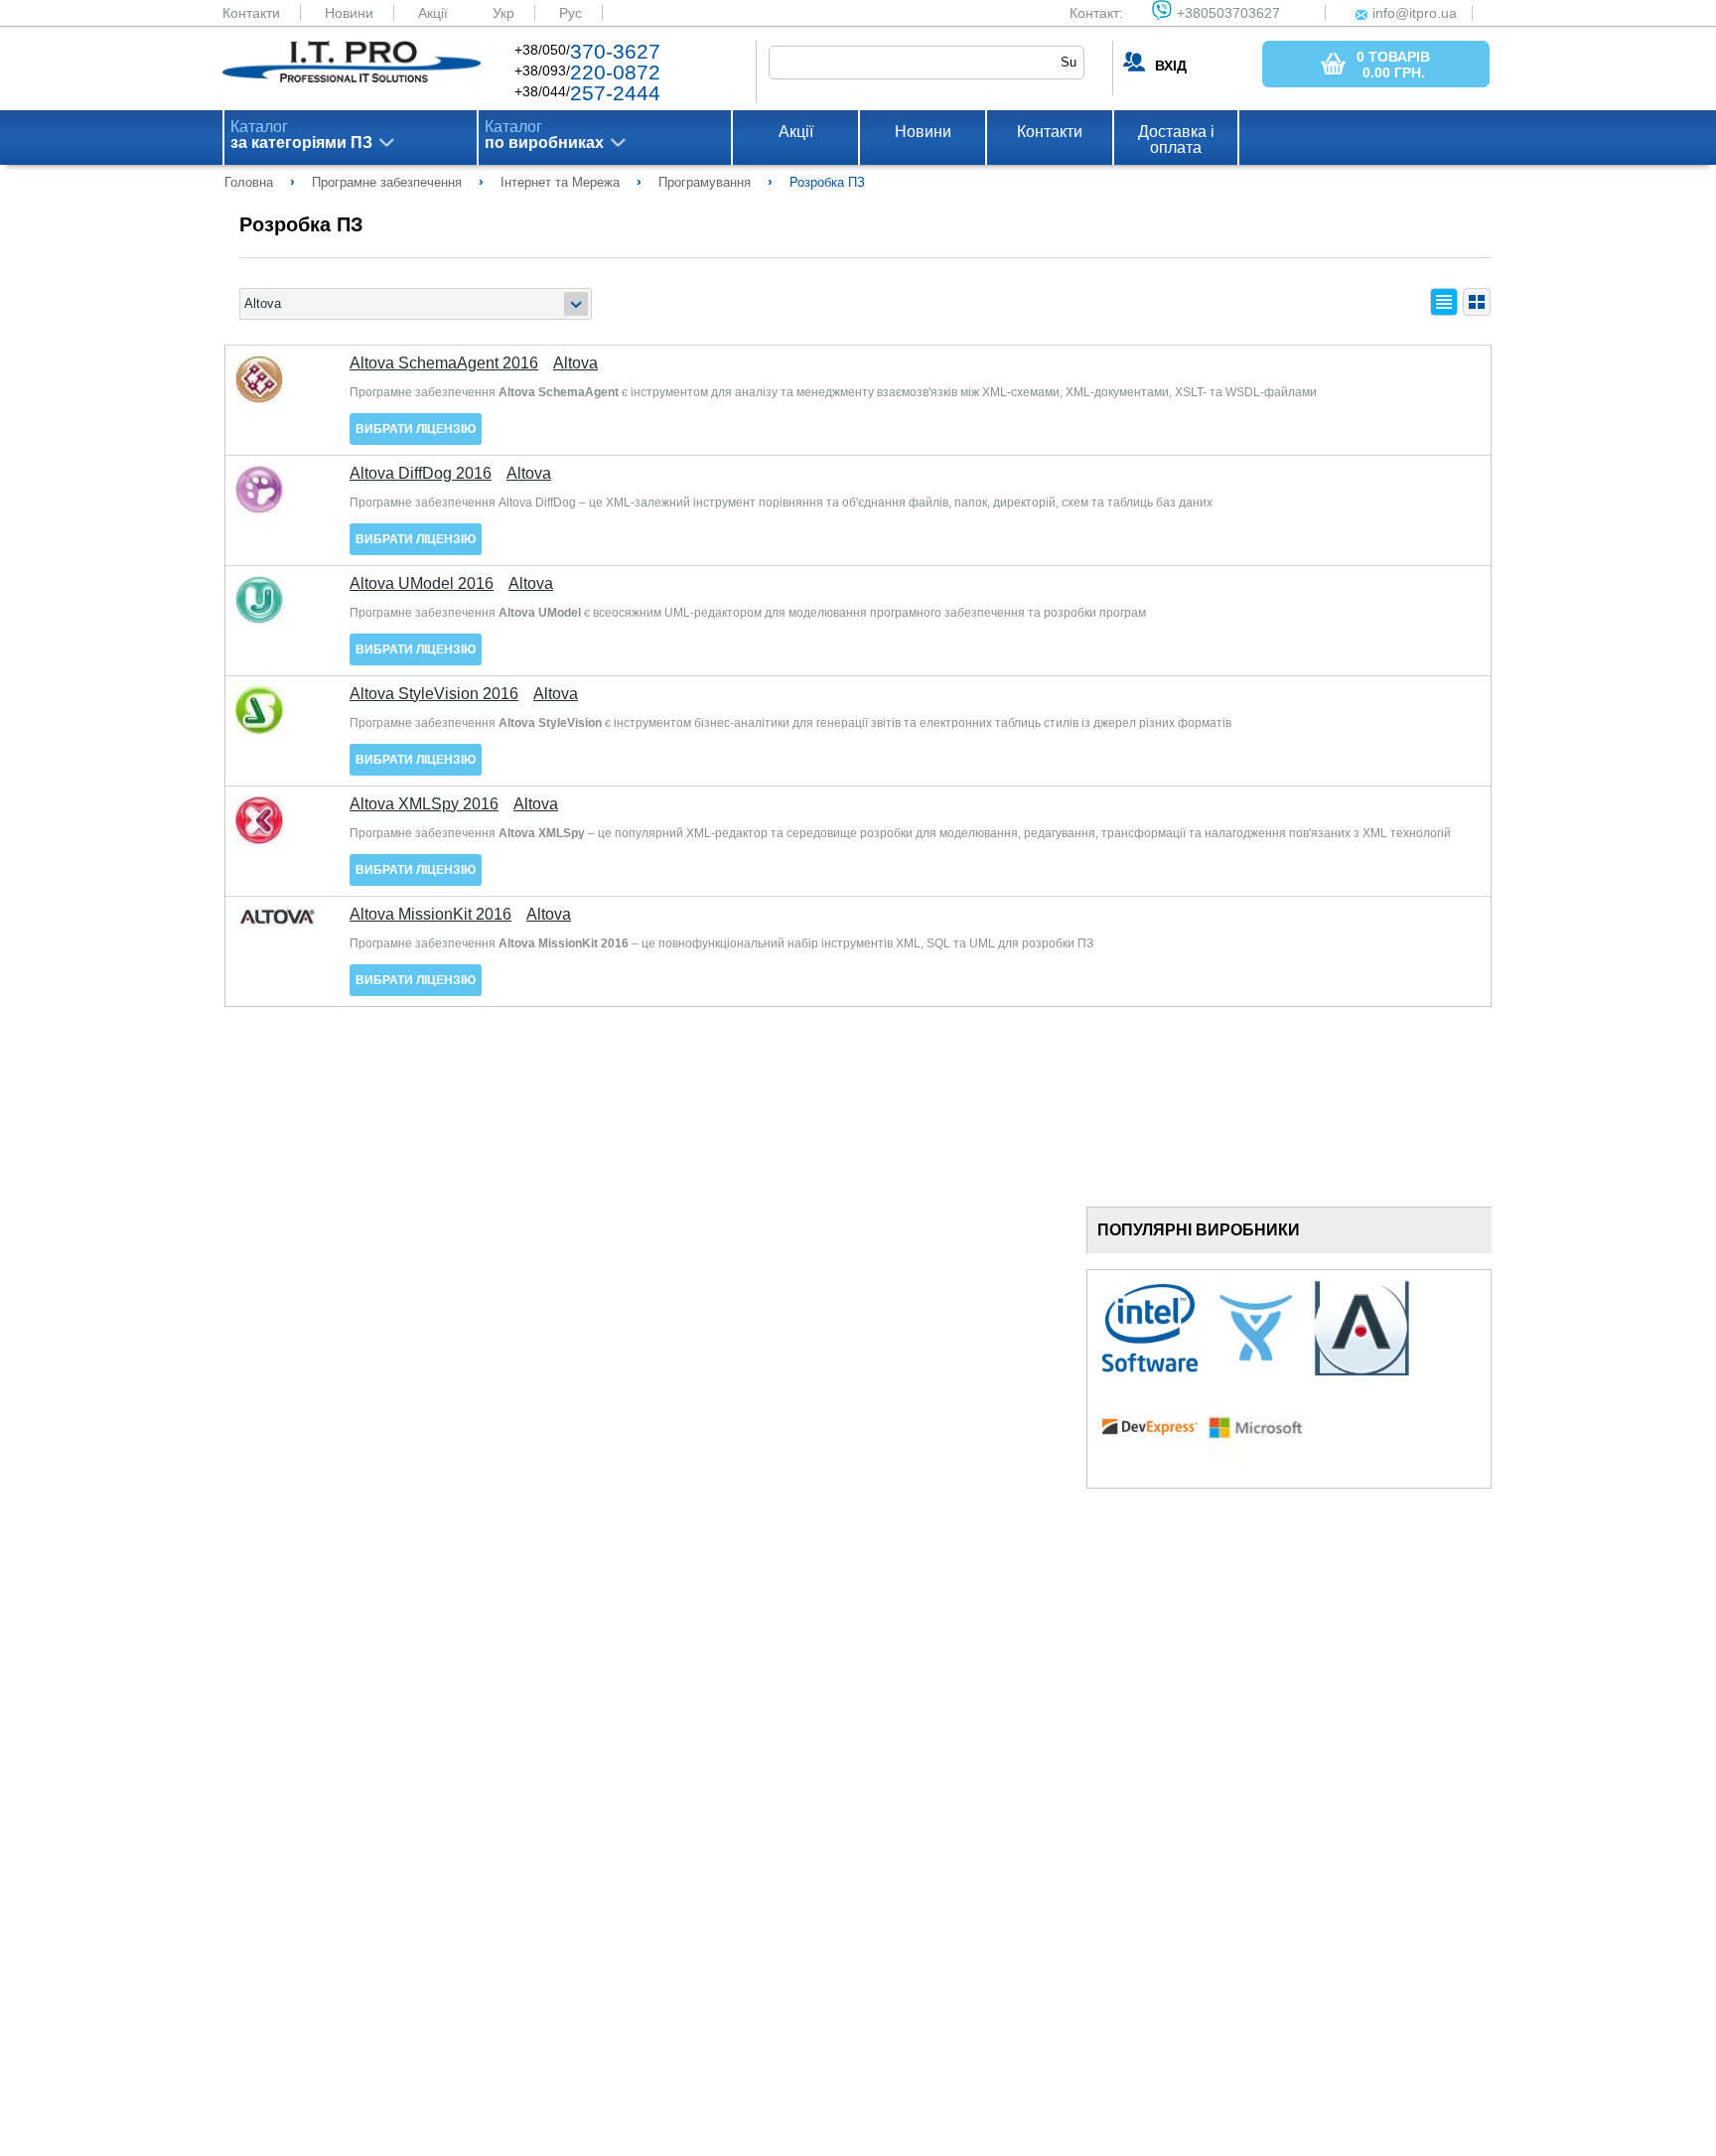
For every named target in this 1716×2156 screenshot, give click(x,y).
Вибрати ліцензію (416, 429)
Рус (571, 13)
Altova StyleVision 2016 (434, 694)
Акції (433, 13)
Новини (349, 13)
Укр (503, 13)
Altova (575, 363)
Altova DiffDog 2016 (421, 474)
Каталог (301, 135)
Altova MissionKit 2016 (430, 915)
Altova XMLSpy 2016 (424, 804)
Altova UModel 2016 (422, 584)
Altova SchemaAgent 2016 (444, 363)
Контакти (251, 13)
